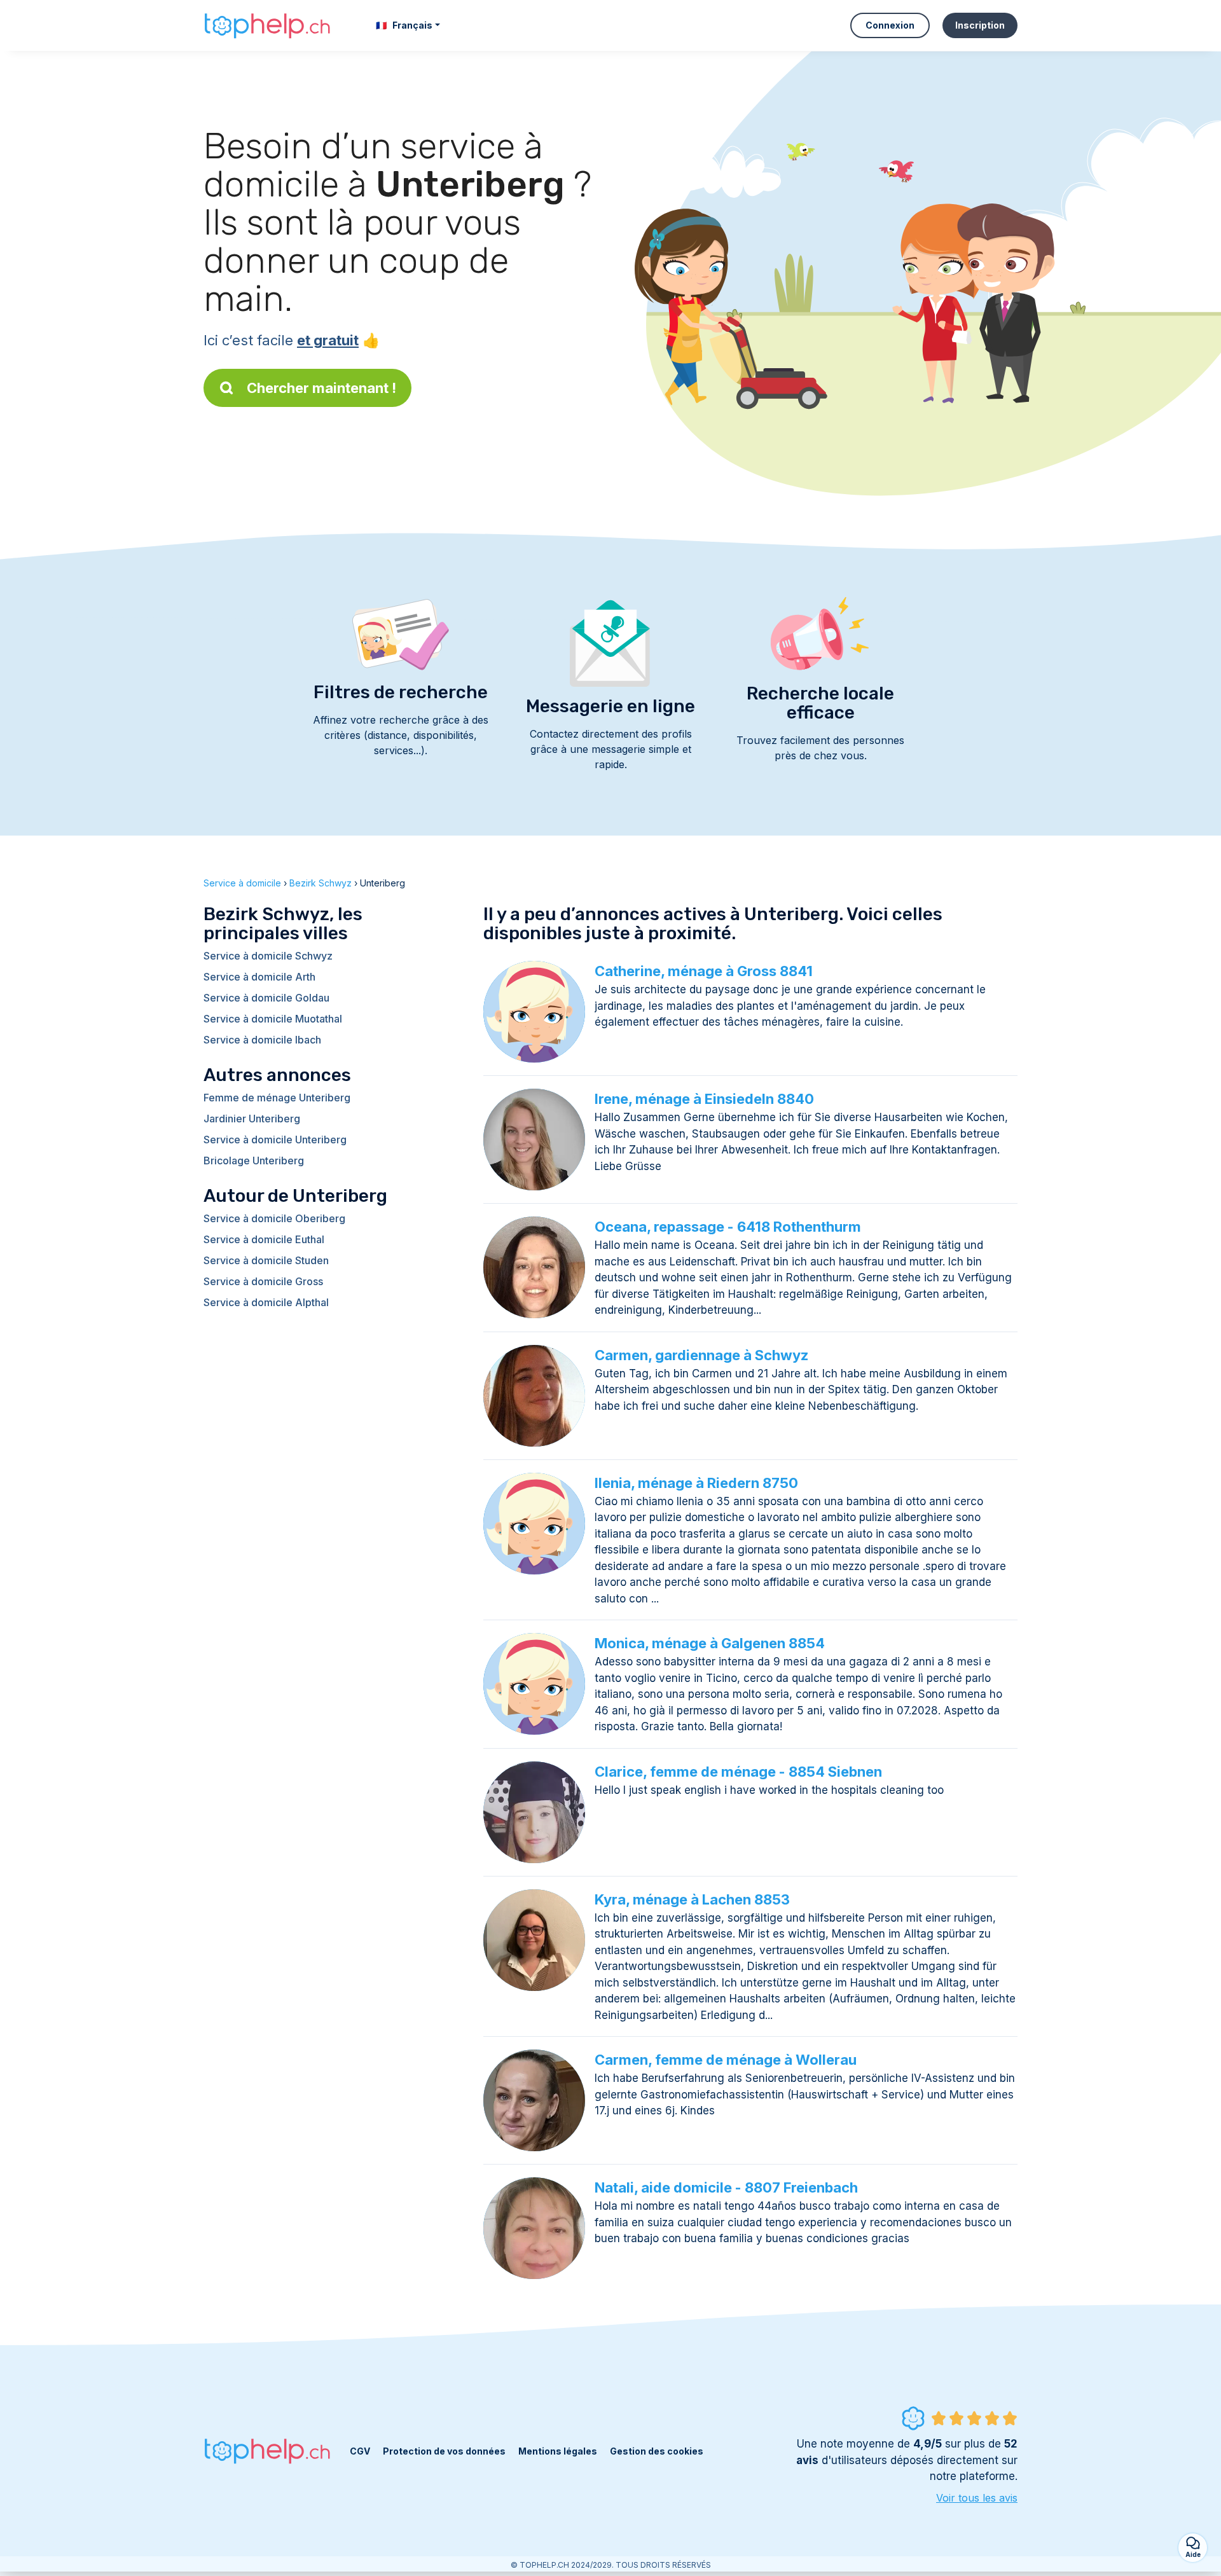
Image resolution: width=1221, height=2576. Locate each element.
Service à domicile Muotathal (273, 1019)
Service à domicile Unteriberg (275, 1140)
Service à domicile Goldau (266, 998)
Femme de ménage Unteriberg (277, 1098)
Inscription (980, 25)
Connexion (890, 25)
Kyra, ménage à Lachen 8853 (692, 1899)
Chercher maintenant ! (321, 388)
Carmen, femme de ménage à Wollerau (726, 2060)
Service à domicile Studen (266, 1260)
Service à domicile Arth (259, 977)
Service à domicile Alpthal (266, 1302)
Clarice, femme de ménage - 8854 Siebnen (738, 1772)
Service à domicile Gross (263, 1281)
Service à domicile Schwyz (268, 956)
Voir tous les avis (977, 2498)
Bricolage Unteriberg (254, 1161)
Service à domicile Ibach (262, 1040)
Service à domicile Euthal (264, 1239)
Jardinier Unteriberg (252, 1119)
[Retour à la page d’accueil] (267, 25)
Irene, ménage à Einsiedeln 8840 (704, 1099)
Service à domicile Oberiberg (274, 1218)
